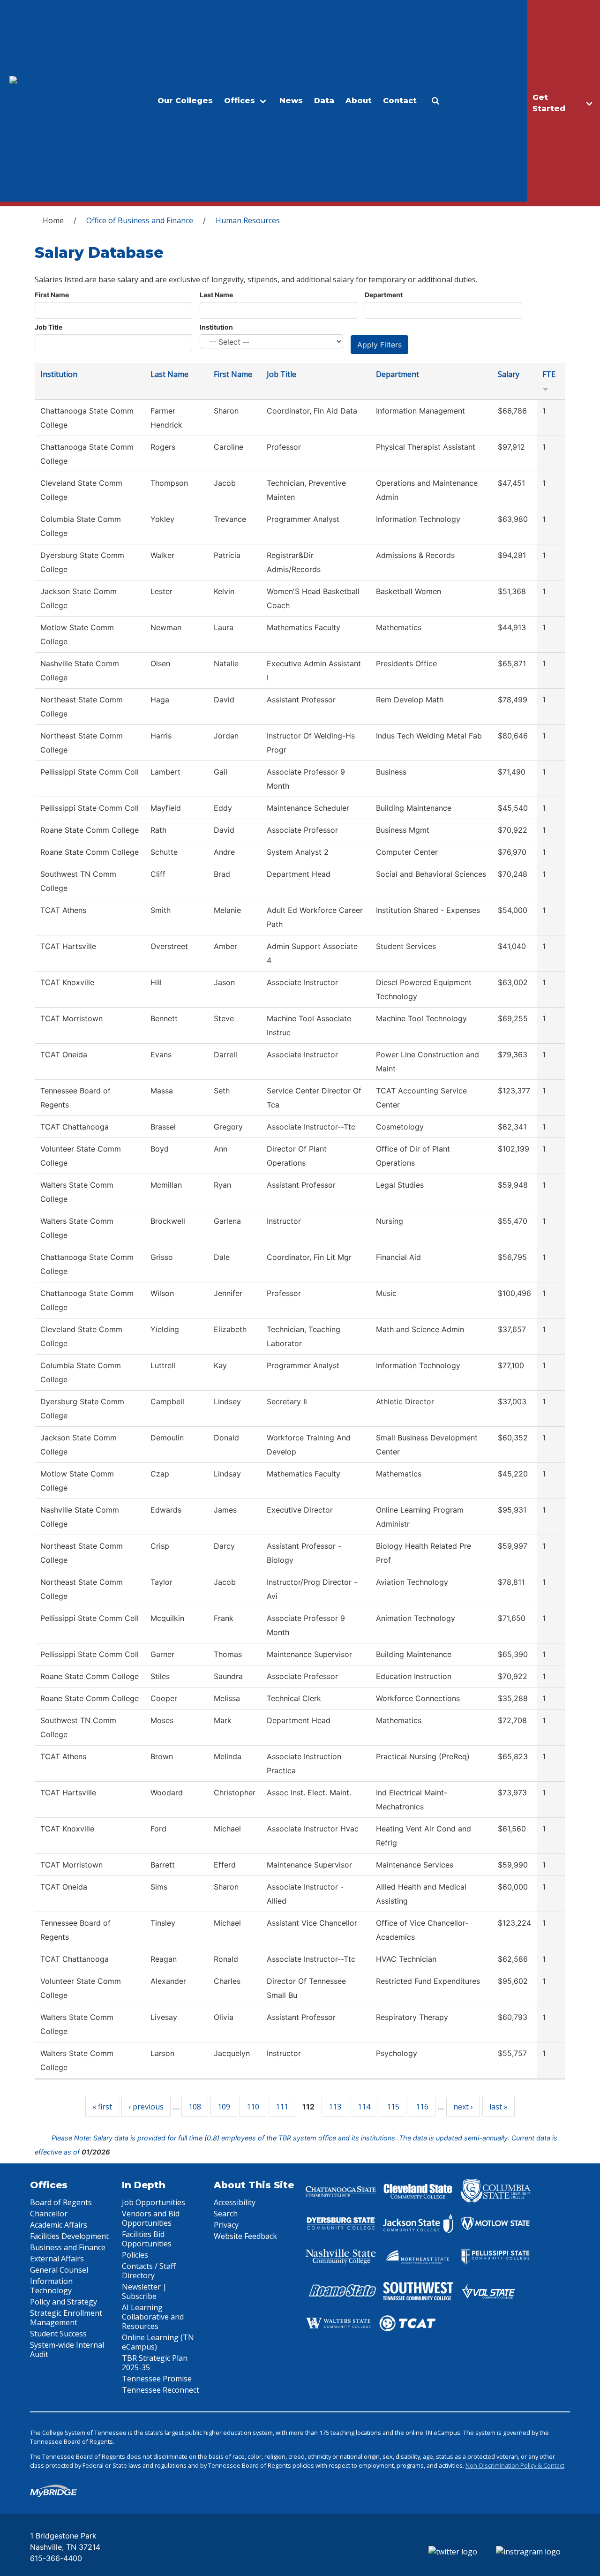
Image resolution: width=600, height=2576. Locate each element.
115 (393, 2107)
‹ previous (146, 2107)
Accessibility (235, 2202)
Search (226, 2214)
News (291, 101)
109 (224, 2107)
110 (253, 2107)
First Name (52, 295)
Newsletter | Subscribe (144, 2291)
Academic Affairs (59, 2225)
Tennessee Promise (157, 2379)
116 (422, 2107)
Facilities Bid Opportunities (147, 2239)
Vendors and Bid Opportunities (151, 2218)
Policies (135, 2255)
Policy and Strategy (64, 2302)
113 (335, 2107)
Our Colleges (185, 101)
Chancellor (49, 2214)
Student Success (58, 2334)
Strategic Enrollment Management (66, 2318)
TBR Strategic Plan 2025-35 (155, 2363)
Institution (216, 327)
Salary (509, 374)
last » (499, 2107)
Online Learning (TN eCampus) (158, 2342)
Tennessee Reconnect (161, 2390)
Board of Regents (61, 2202)
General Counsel (59, 2270)
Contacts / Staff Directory (149, 2271)
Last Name (216, 295)
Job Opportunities (154, 2202)
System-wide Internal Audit (67, 2350)
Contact (400, 101)
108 (195, 2107)
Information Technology (51, 2286)
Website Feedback (245, 2236)
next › (463, 2107)
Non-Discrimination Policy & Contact (515, 2465)
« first (102, 2107)
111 (282, 2107)
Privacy (226, 2225)
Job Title (49, 327)
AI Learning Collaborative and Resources (153, 2317)
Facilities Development (69, 2236)
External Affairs (57, 2259)
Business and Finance (68, 2247)
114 (364, 2107)
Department (384, 295)
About (359, 101)
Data (324, 101)
